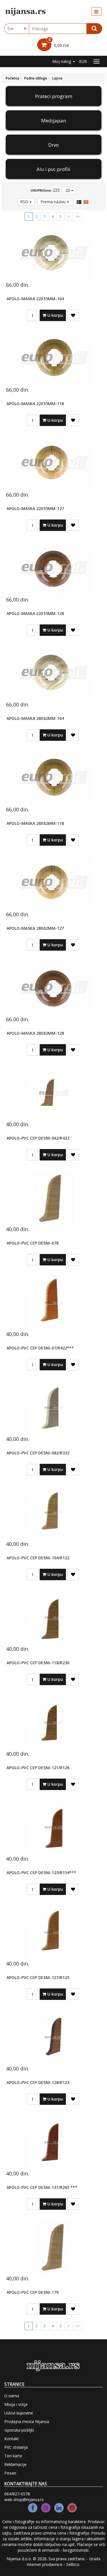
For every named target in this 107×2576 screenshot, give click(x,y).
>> (78, 217)
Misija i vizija (16, 2404)
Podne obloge (36, 78)
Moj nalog (62, 61)
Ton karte (13, 2456)
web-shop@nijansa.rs (24, 2500)
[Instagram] (46, 2508)
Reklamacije (15, 2464)
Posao (10, 2473)
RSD (25, 202)
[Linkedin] (59, 2508)
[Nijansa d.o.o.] (26, 12)
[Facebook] (33, 2508)
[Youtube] (72, 2508)
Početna (12, 78)
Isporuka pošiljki (19, 2430)
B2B (83, 61)
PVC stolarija (16, 2447)
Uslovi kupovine (19, 2413)
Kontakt (12, 2439)
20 (68, 190)
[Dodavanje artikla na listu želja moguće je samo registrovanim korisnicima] (73, 315)
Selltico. (73, 2564)
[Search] (94, 29)
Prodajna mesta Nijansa (27, 2421)
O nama (12, 2396)
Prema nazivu (54, 202)
